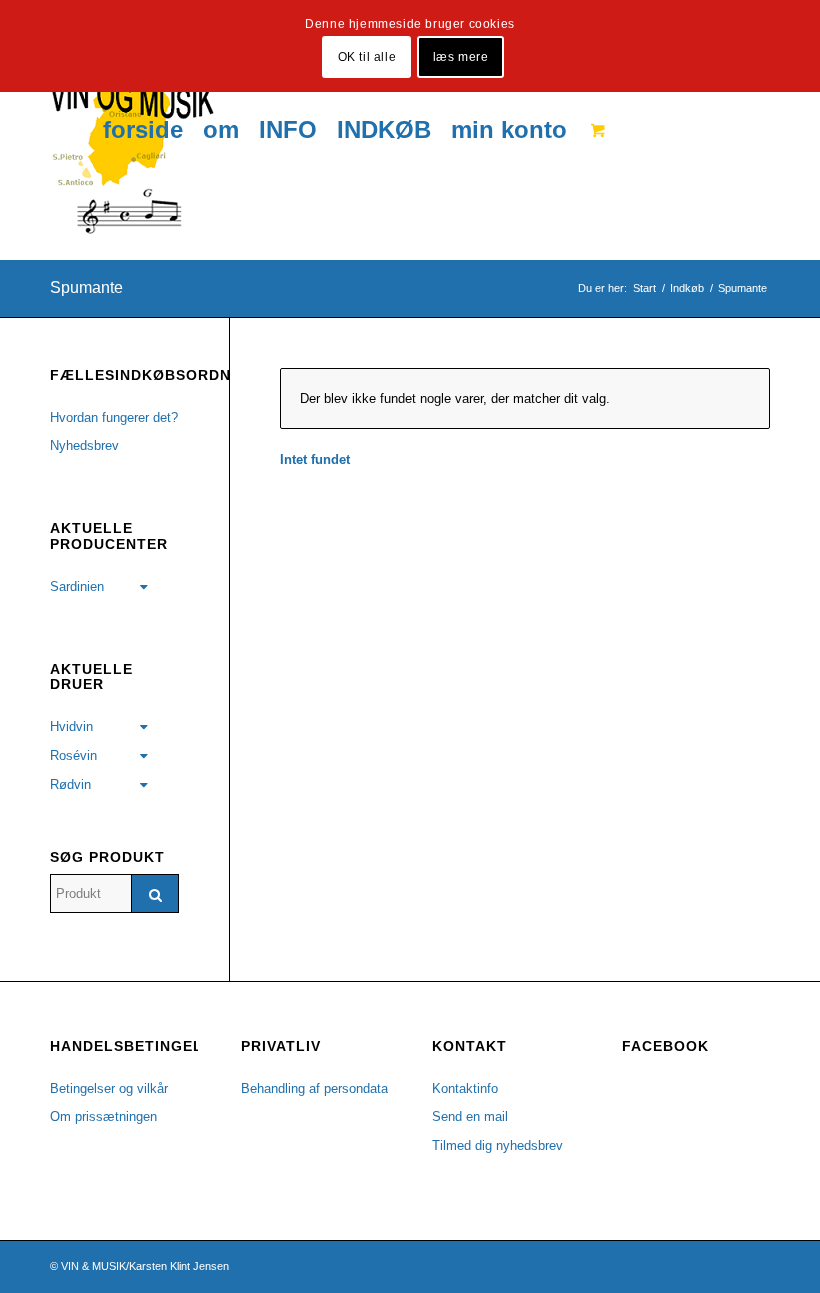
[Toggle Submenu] (144, 587)
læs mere (461, 57)
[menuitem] (143, 130)
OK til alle (367, 57)
